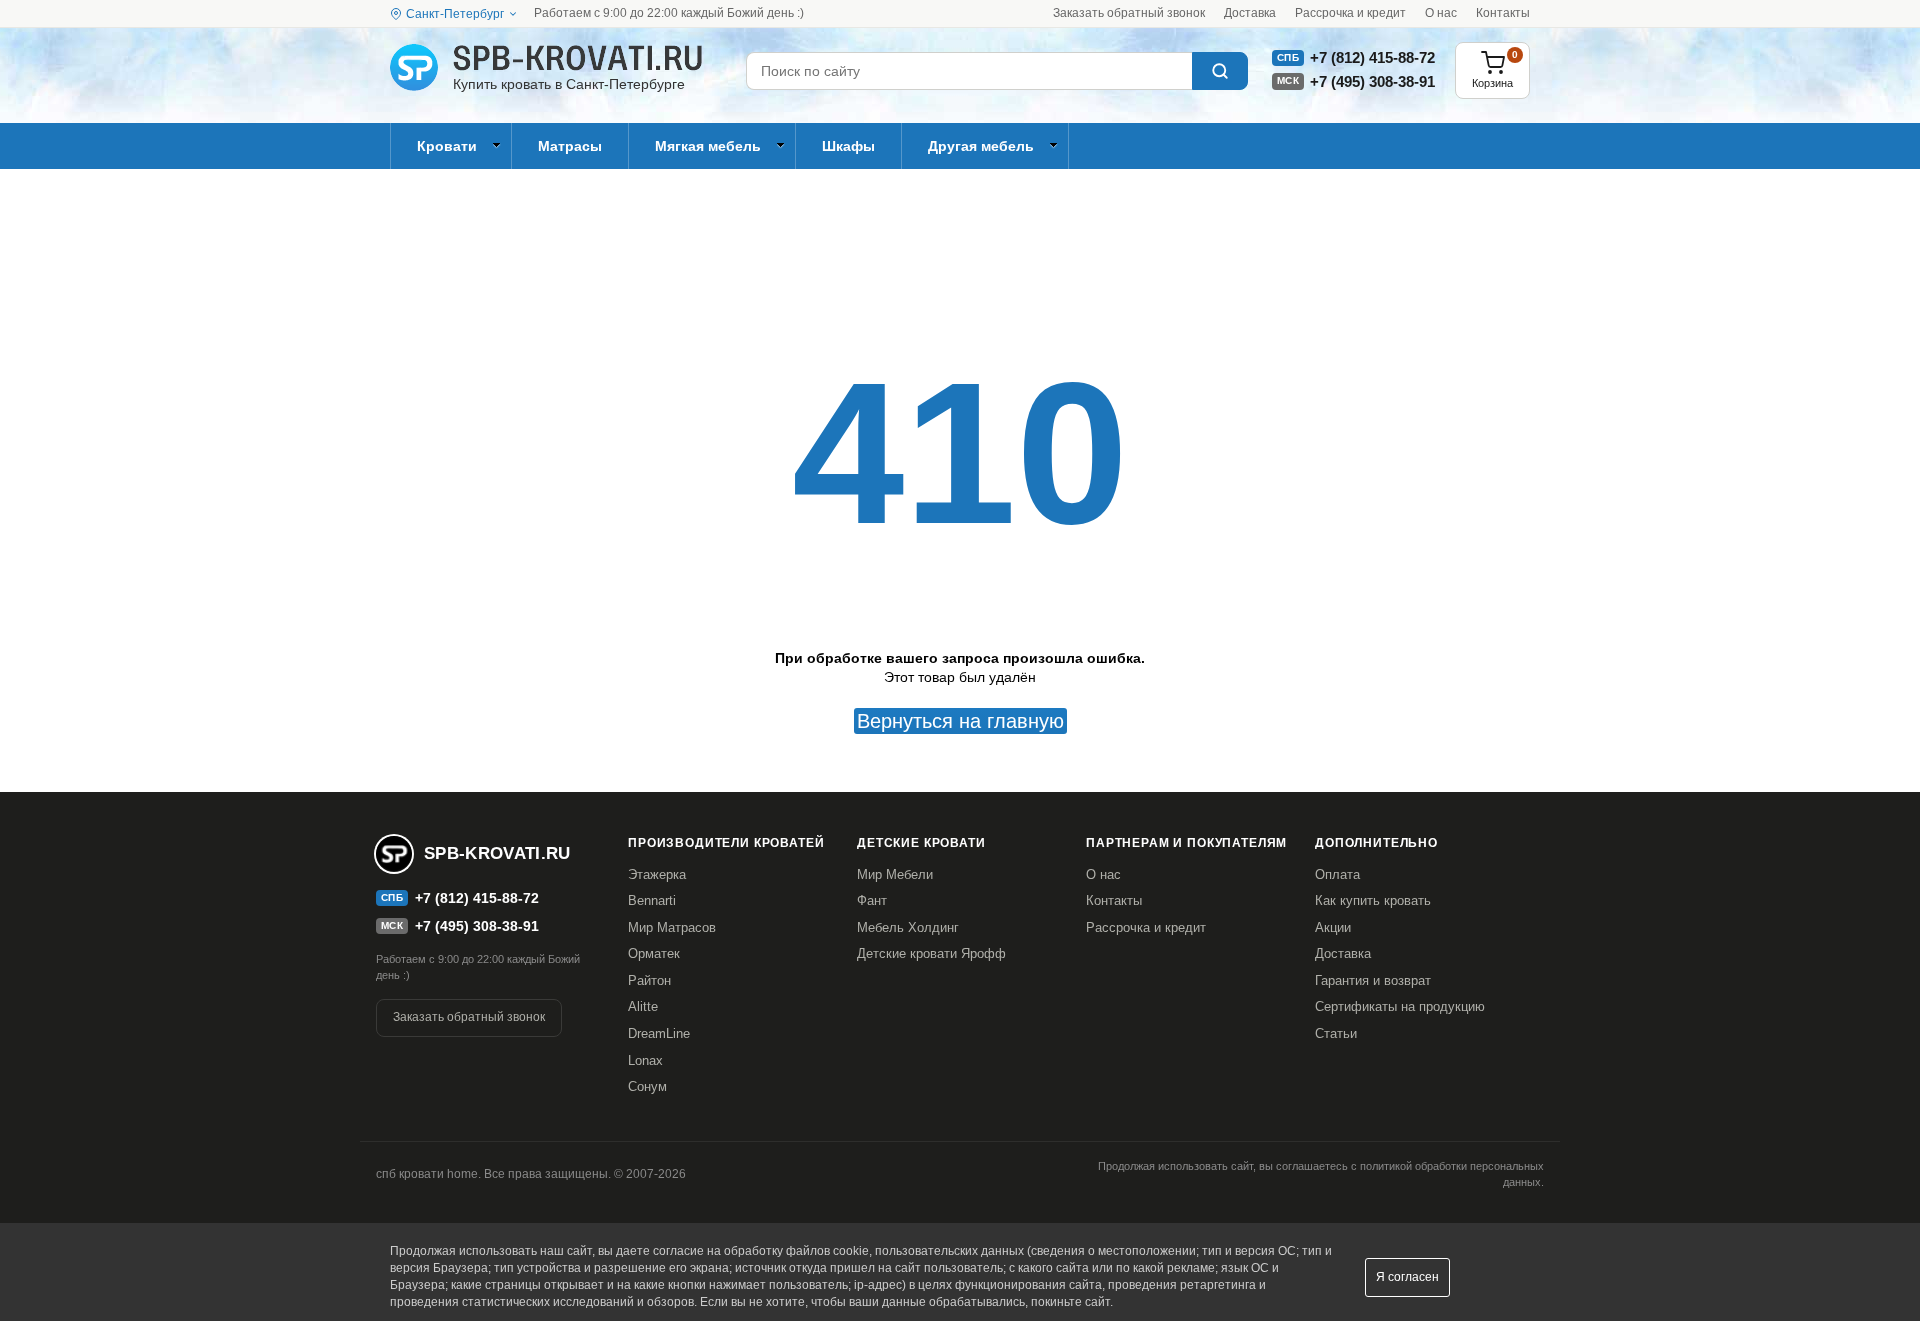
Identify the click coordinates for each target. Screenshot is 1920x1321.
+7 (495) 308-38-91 (1372, 81)
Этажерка (657, 874)
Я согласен (1407, 1277)
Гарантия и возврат (1373, 980)
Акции (1333, 927)
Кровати (447, 146)
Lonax (645, 1060)
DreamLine (659, 1033)
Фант (872, 900)
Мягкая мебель (708, 146)
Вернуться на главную (960, 721)
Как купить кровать (1373, 900)
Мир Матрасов (672, 927)
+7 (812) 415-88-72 (1372, 57)
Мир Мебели (895, 874)
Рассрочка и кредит (1350, 13)
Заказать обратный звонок (1129, 13)
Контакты (1503, 13)
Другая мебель (981, 146)
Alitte (643, 1006)
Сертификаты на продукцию (1400, 1006)
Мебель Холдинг (908, 927)
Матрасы (570, 146)
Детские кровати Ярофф (931, 953)
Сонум (647, 1086)
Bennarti (652, 900)
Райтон (649, 980)
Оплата (1337, 874)
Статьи (1336, 1033)
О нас (1441, 13)
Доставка (1250, 13)
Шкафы (848, 146)
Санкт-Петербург (455, 14)
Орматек (654, 953)
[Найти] (1220, 71)
